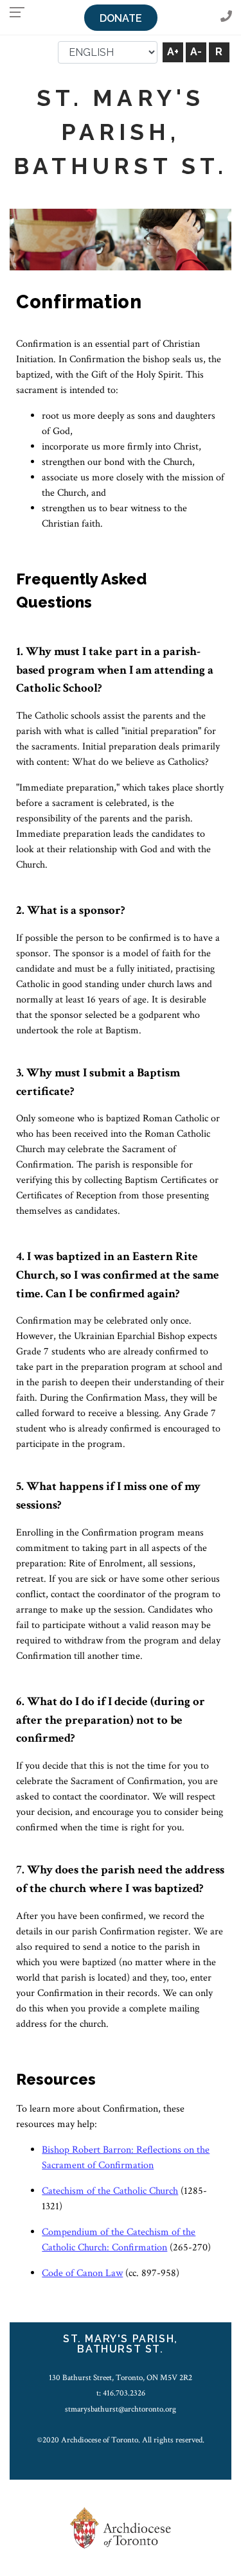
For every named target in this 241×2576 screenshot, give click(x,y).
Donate (121, 18)
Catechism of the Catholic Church (110, 2191)
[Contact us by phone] (226, 17)
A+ (173, 52)
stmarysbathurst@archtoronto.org (121, 2409)
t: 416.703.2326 (121, 2393)
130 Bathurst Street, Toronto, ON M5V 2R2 (121, 2378)
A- (196, 52)
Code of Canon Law (82, 2273)
